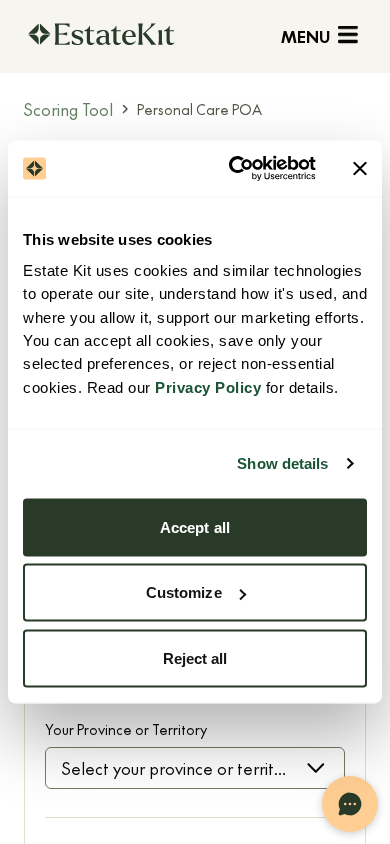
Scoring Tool (68, 109)
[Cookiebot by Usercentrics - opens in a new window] (236, 169)
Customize (184, 592)
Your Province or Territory (126, 729)
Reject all (195, 657)
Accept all (195, 526)
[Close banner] (360, 168)
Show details (282, 463)
